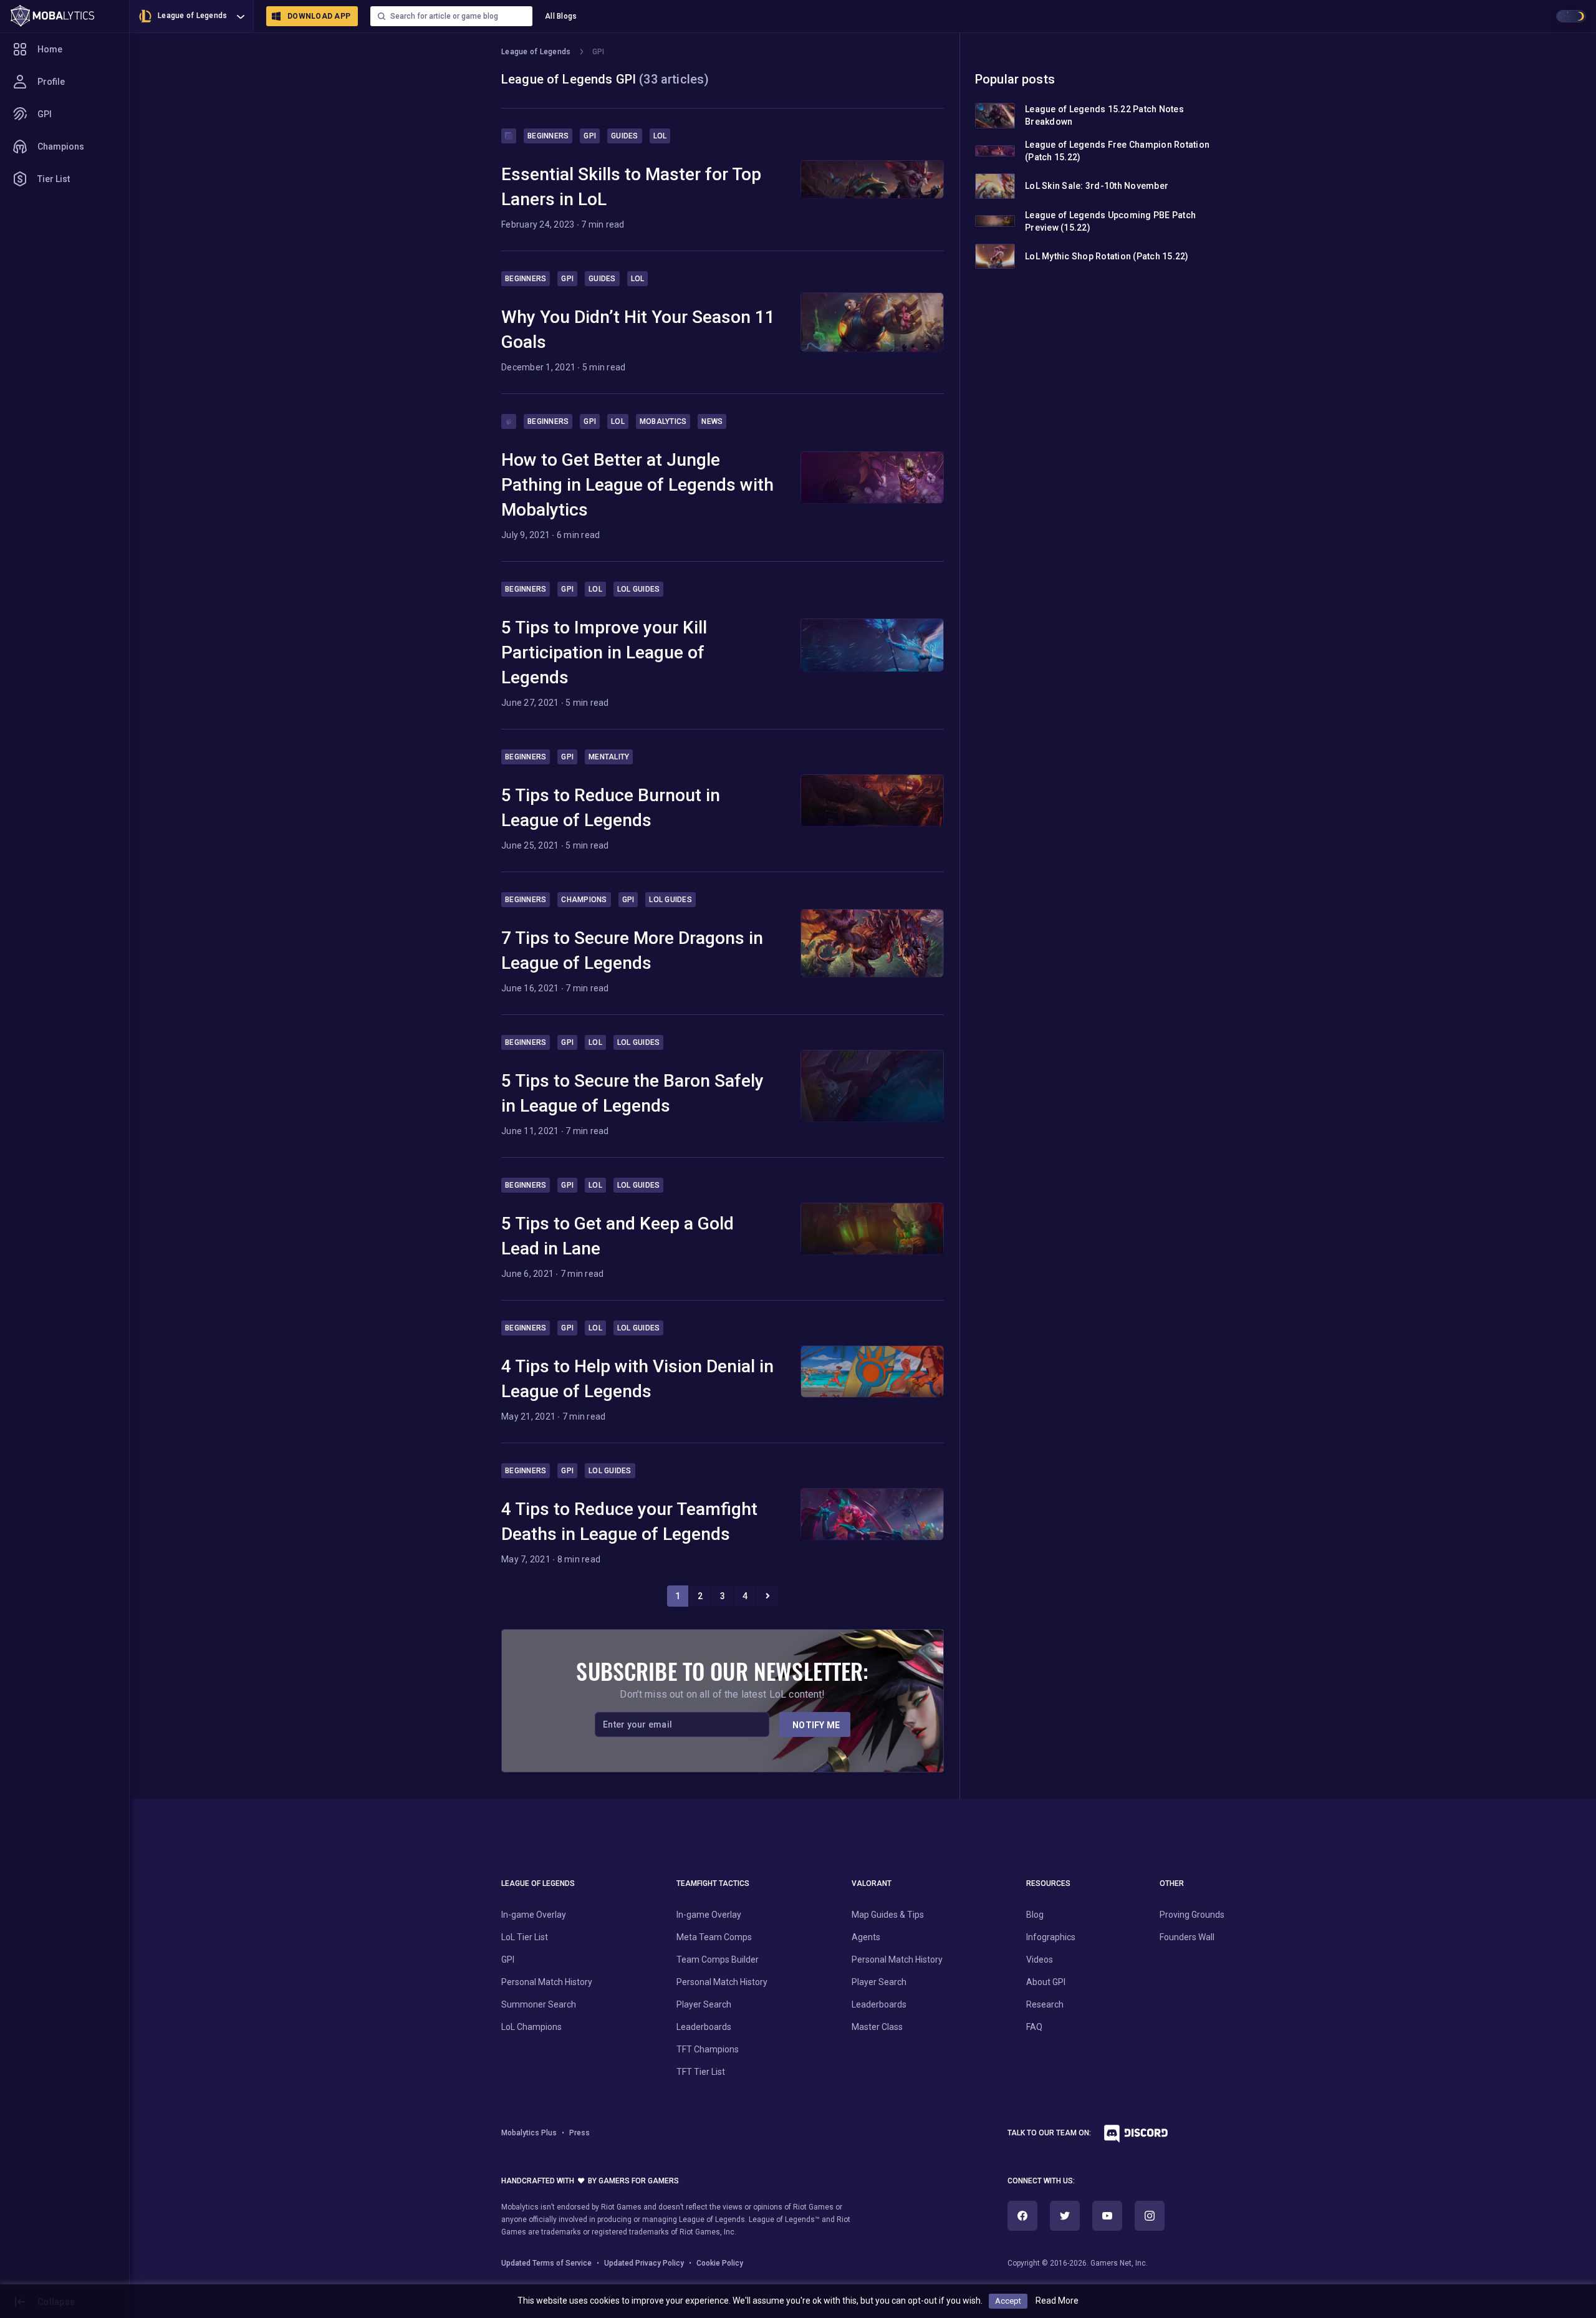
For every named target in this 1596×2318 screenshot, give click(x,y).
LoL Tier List (525, 1937)
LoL (660, 136)
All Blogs (561, 16)
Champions (61, 147)
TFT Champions (708, 2049)
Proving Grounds (1192, 1915)
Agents (866, 1937)
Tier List (54, 179)
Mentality (609, 757)
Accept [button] (1008, 2301)
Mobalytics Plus (529, 2133)
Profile (51, 82)
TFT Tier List (701, 2072)
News (712, 421)
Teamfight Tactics (713, 1883)
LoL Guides (639, 589)
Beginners (548, 136)
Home (50, 49)
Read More (1057, 2301)
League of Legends (192, 16)
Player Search (704, 2004)
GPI (45, 114)
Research (1045, 2004)
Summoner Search (539, 2004)
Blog (1035, 1915)
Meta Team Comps (714, 1937)
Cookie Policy (720, 2263)
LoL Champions (531, 2027)
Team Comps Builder (718, 1960)
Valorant (872, 1883)
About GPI (1046, 1982)
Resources (1048, 1883)
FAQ (1034, 2027)
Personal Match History (547, 1982)
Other (1172, 1883)
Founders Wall (1187, 1937)
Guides (625, 136)
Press (579, 2133)
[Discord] (1131, 2137)
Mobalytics (663, 421)
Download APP (319, 16)
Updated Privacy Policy (644, 2263)
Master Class (877, 2027)
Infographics (1051, 1937)
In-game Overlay (534, 1915)
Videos (1040, 1960)
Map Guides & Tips (888, 1915)
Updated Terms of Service (546, 2263)
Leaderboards (704, 2027)
